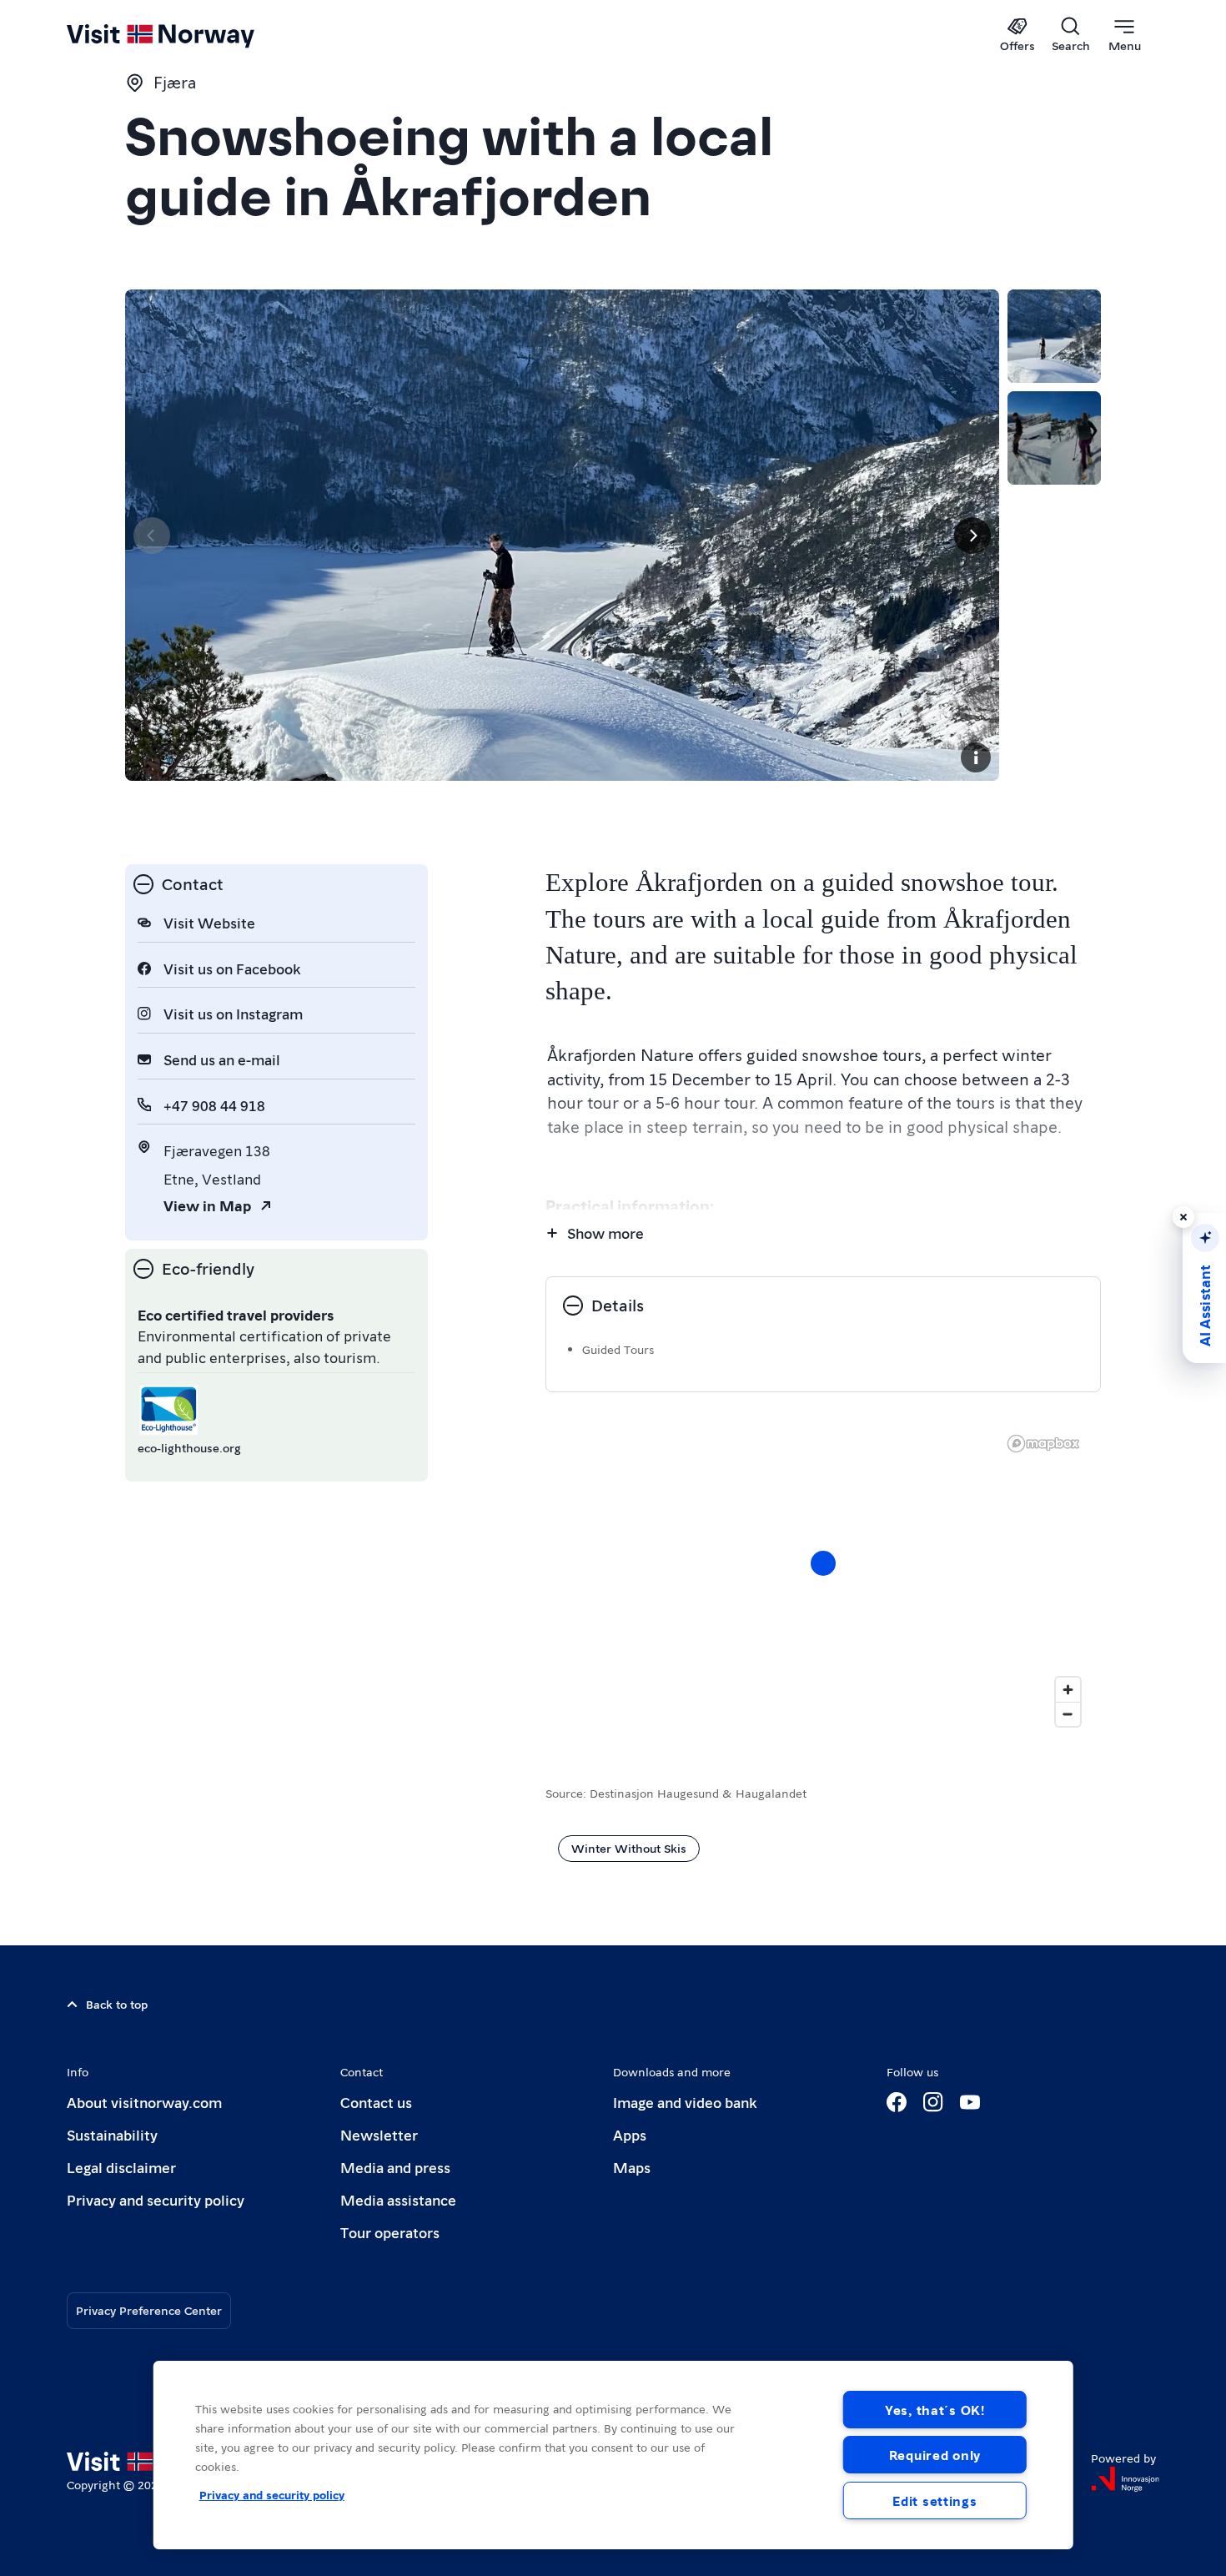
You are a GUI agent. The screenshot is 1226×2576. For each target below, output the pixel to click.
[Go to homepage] (188, 35)
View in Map (207, 1205)
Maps (632, 2167)
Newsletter (379, 2134)
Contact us (376, 2102)
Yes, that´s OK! (935, 2410)
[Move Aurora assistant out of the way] (1183, 1217)
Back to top (117, 2004)
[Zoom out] (1068, 1714)
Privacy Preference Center (149, 2310)
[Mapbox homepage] (1043, 1444)
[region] (613, 2455)
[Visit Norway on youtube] (970, 2102)
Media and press (395, 2167)
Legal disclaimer (121, 2167)
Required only (935, 2455)
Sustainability (112, 2134)
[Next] (972, 536)
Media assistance (398, 2199)
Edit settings (935, 2501)
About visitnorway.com (144, 2102)
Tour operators (390, 2232)
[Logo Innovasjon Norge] (1125, 2479)
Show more (605, 1233)
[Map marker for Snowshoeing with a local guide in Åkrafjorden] (823, 1563)
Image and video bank (685, 2102)
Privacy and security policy (156, 2199)
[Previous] (152, 536)
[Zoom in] (1068, 1690)
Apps (630, 2134)
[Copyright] (976, 757)
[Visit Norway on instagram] (933, 2102)
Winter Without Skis (629, 1848)
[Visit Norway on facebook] (897, 2102)
